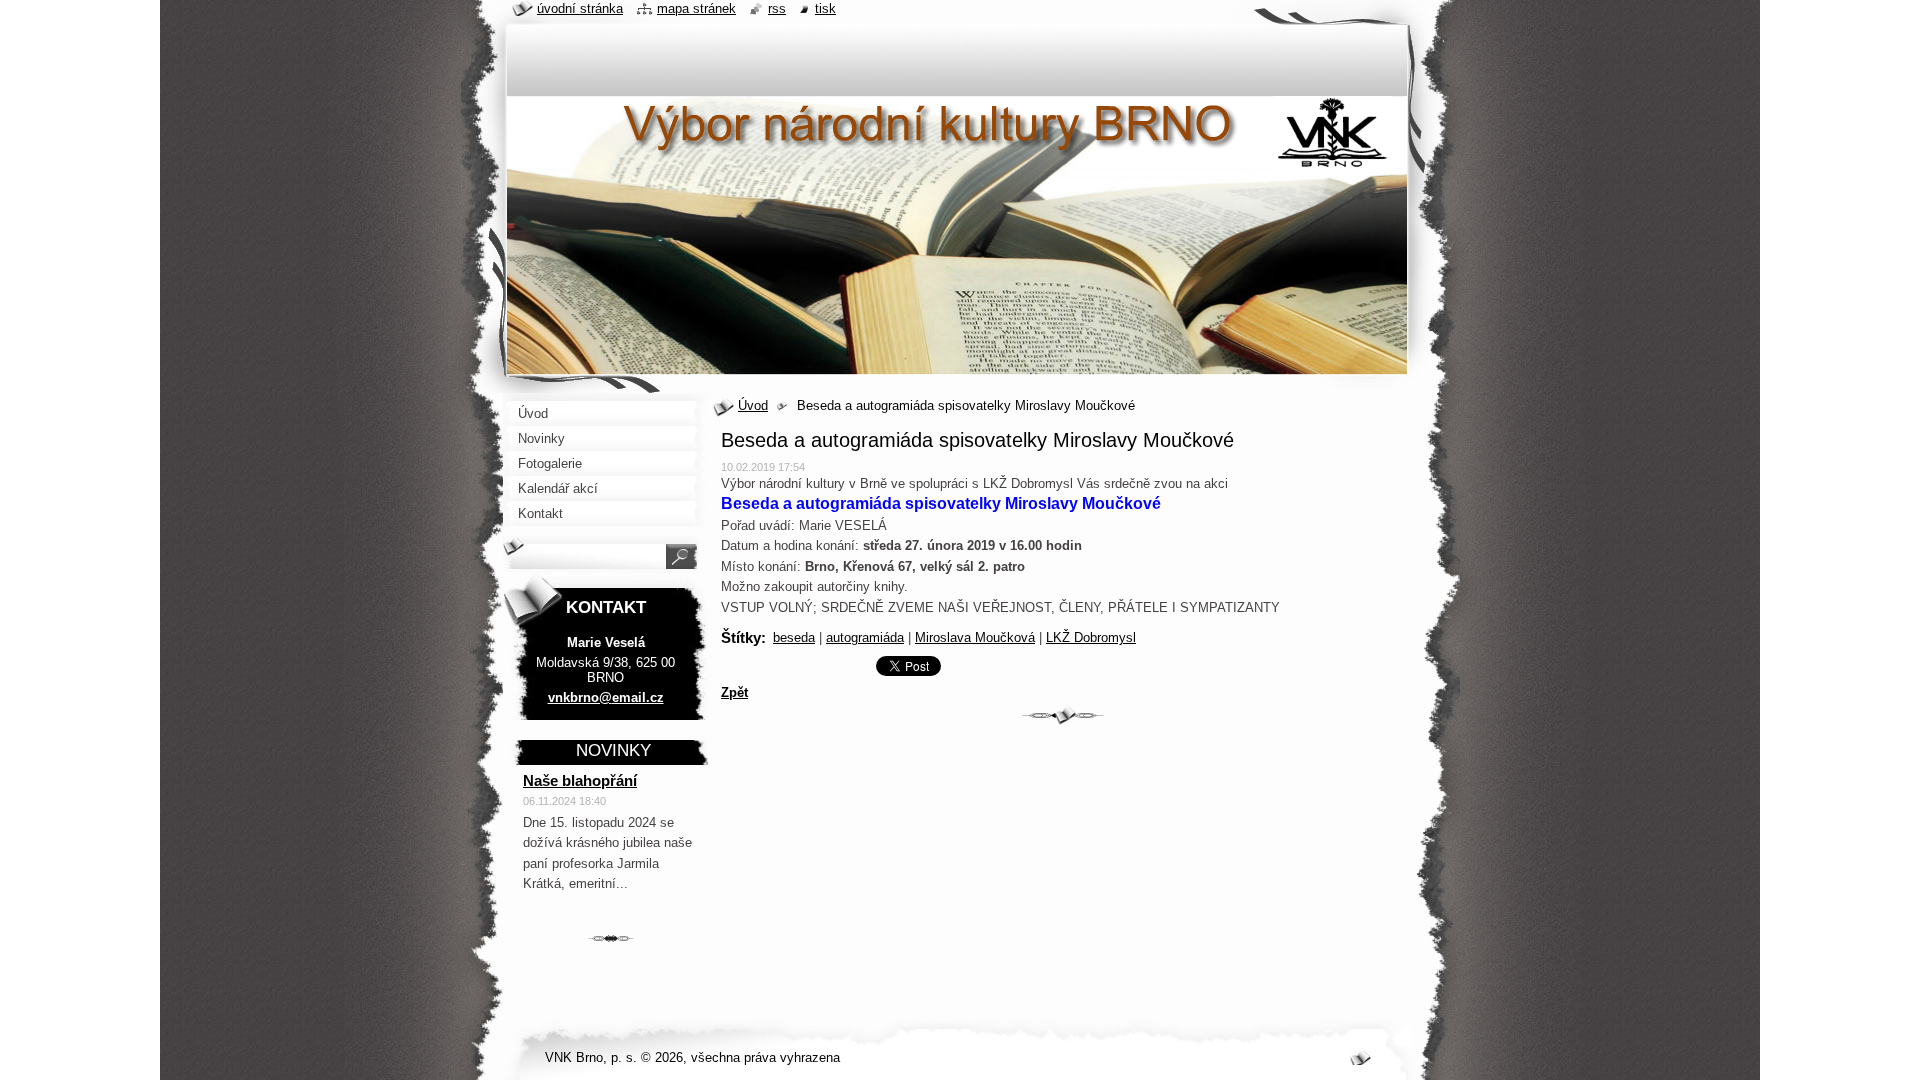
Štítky (741, 637)
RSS (777, 8)
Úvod (753, 405)
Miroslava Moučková (975, 637)
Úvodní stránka (580, 8)
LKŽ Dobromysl (1091, 637)
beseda (794, 637)
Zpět (734, 692)
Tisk (825, 8)
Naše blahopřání (580, 780)
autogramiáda (865, 637)
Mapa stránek (696, 8)
